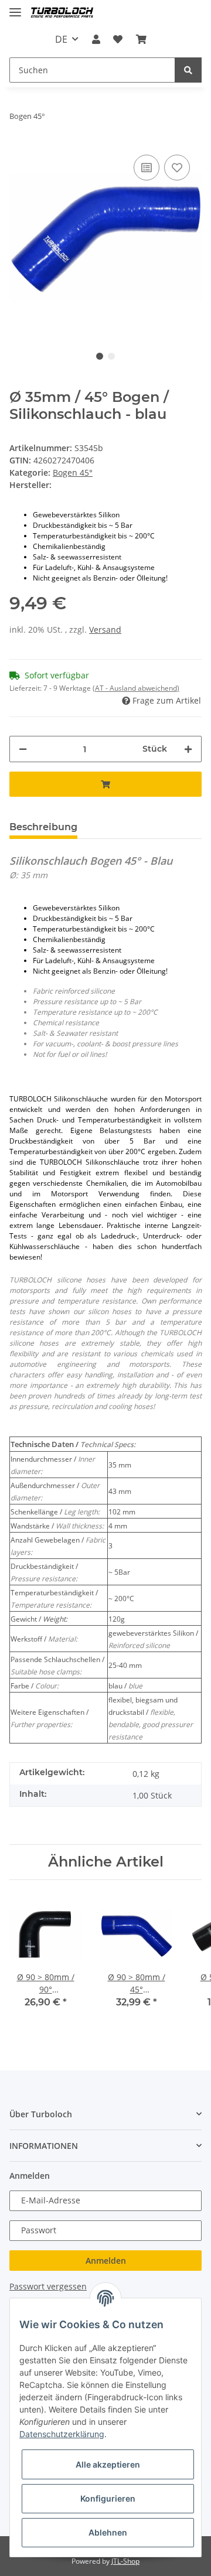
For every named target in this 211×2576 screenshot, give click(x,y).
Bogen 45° (73, 472)
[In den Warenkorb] (105, 784)
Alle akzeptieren (108, 2464)
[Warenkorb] (141, 39)
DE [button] (61, 39)
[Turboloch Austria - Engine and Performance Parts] (62, 13)
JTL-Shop (125, 2561)
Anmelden (106, 2261)
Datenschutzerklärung (62, 2434)
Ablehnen (108, 2532)
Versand (105, 630)
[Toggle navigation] (15, 7)
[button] (96, 39)
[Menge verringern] (23, 749)
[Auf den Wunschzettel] (177, 168)
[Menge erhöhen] (188, 749)
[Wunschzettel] (118, 39)
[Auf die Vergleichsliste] (147, 168)
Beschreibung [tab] (43, 827)
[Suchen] (188, 70)
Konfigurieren (108, 2498)
